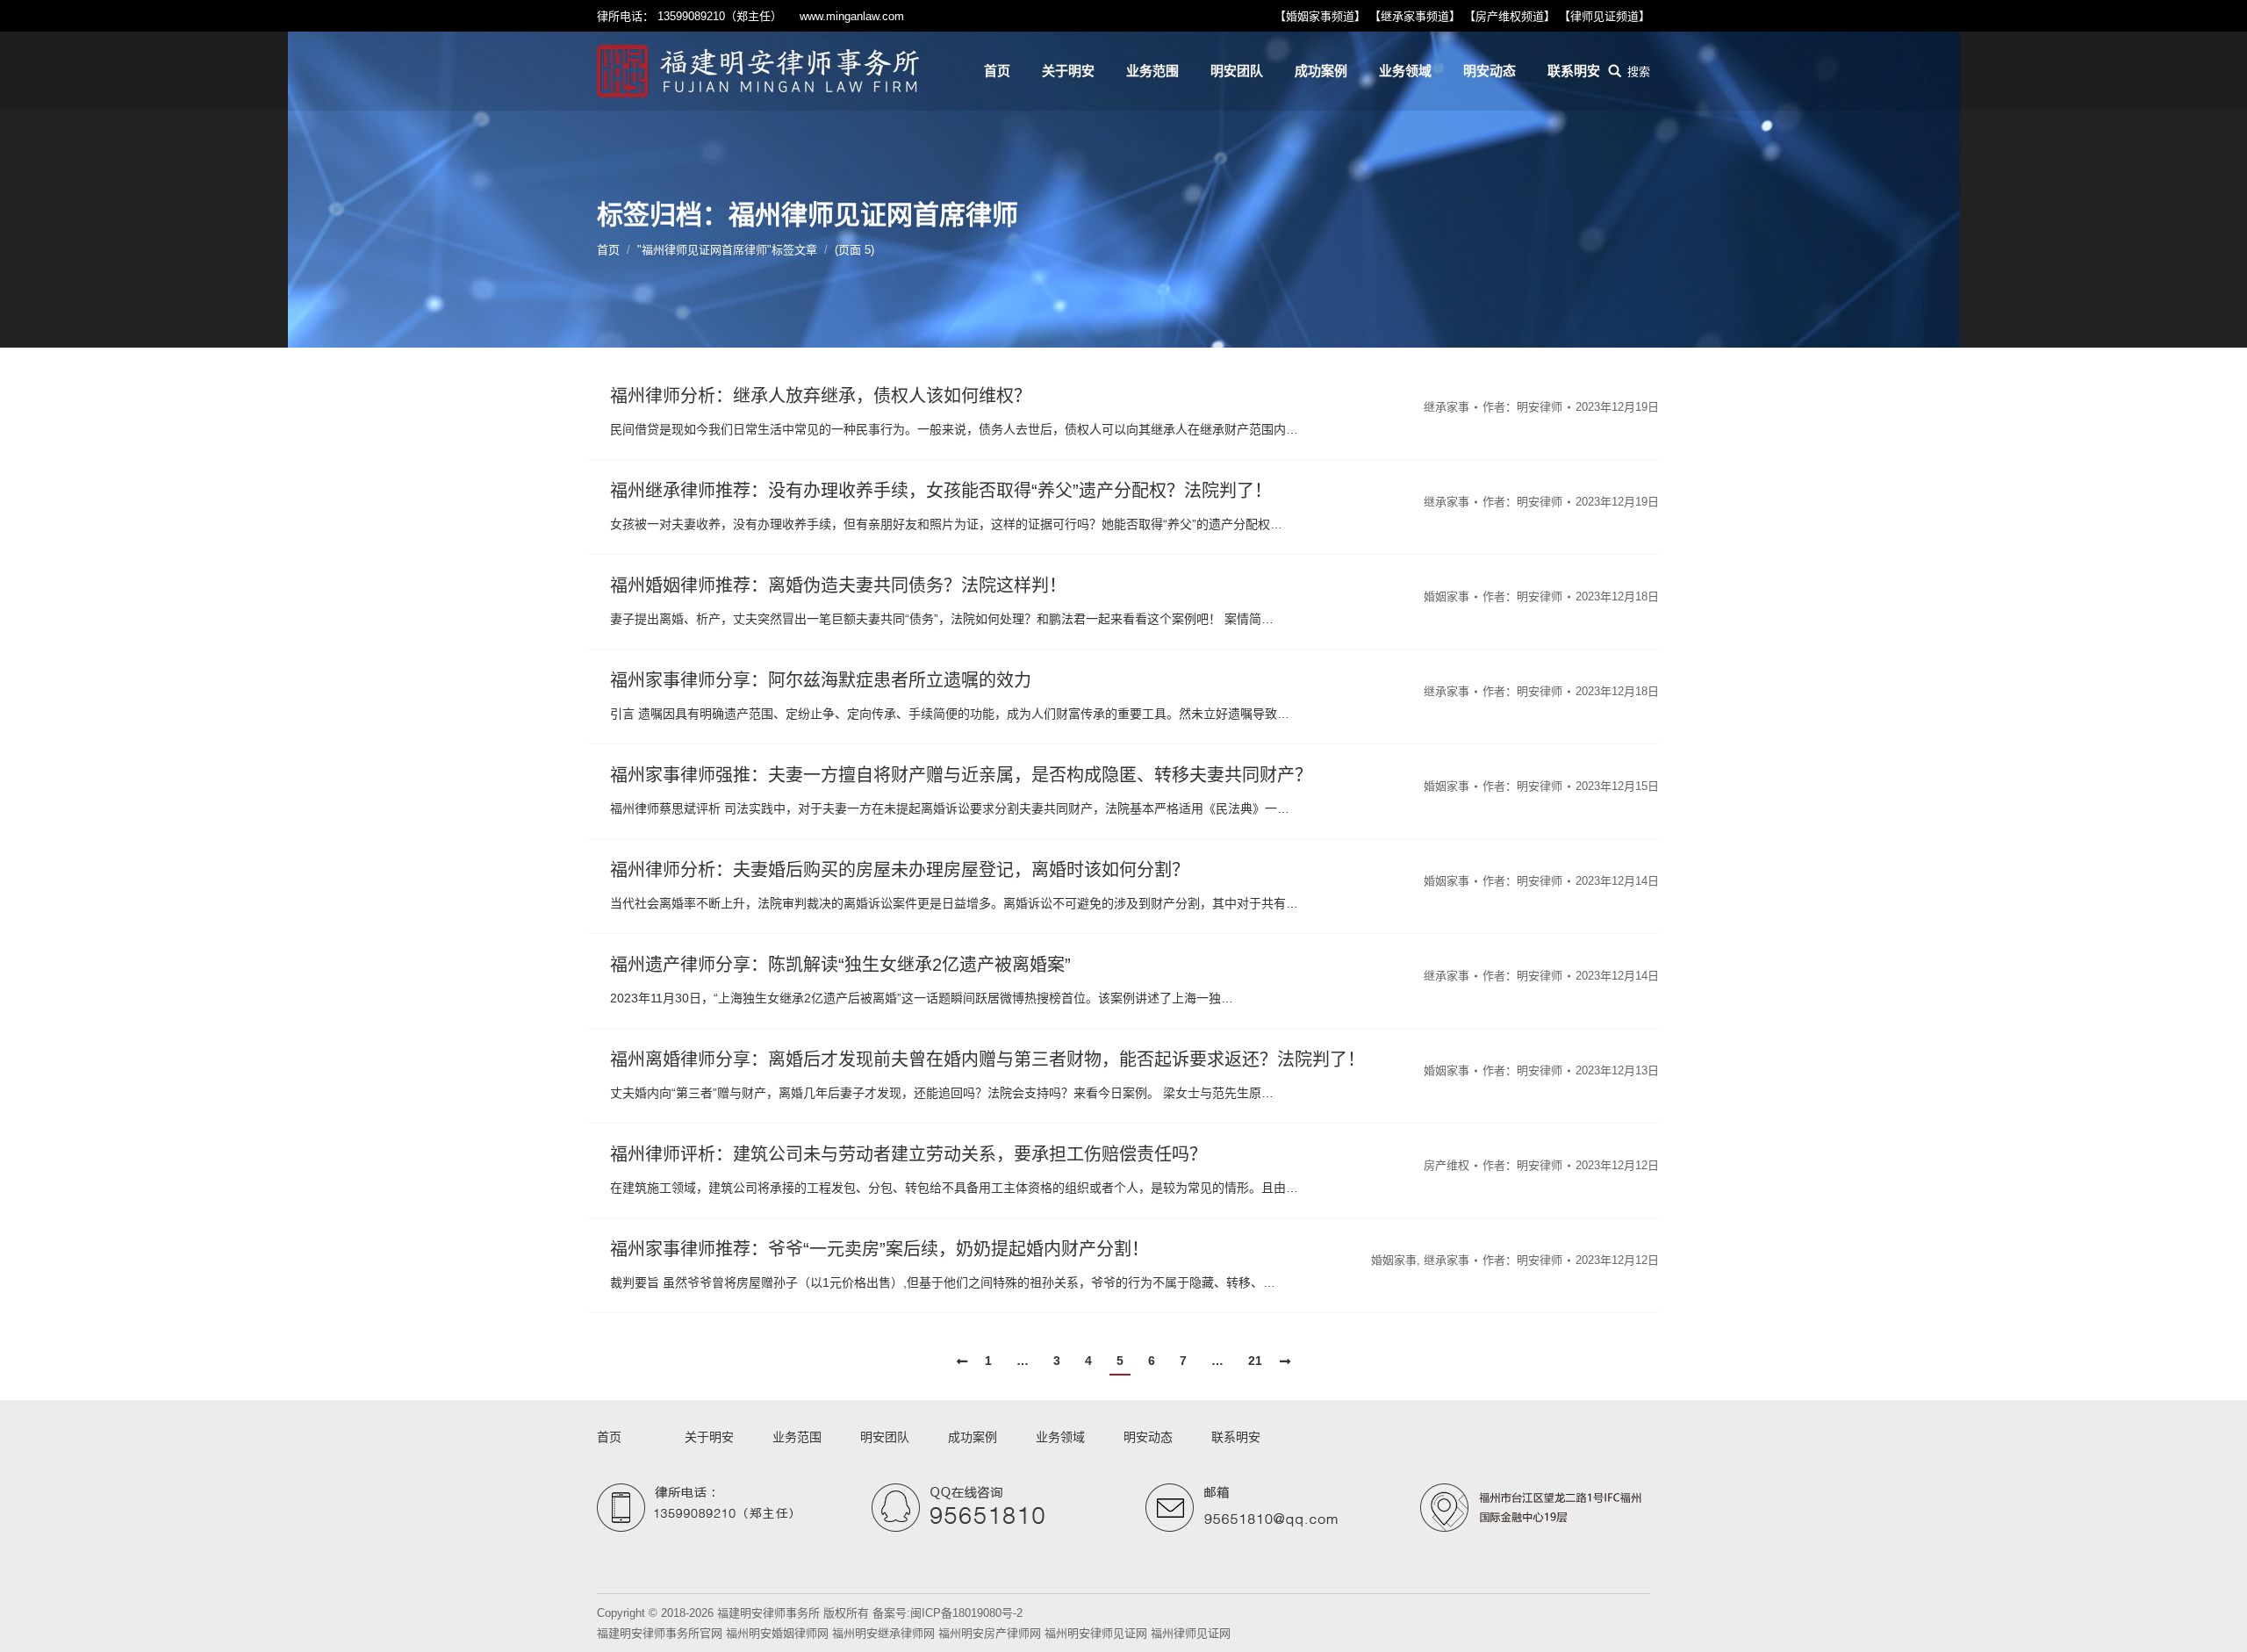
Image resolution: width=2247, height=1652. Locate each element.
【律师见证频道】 (1604, 16)
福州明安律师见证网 (1096, 1633)
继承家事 (1447, 407)
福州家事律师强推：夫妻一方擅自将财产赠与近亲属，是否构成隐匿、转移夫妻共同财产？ (961, 775)
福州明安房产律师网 (990, 1633)
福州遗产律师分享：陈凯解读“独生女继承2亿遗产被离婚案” (840, 965)
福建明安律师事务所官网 (660, 1633)
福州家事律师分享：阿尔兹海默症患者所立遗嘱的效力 (821, 680)
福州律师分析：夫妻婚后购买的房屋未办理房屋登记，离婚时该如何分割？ (900, 870)
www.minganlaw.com (852, 16)
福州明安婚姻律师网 (777, 1633)
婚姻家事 (1447, 596)
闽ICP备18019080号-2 (966, 1613)
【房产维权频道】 (1510, 16)
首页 (608, 250)
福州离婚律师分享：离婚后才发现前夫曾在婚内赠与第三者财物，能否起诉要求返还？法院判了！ (987, 1059)
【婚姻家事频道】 (1320, 16)
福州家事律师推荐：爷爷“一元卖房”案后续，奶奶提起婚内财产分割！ (879, 1249)
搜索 (1639, 72)
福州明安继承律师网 (883, 1633)
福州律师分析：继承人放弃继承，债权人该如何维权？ (821, 396)
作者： (1522, 407)
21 (1255, 1361)
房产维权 (1447, 1165)
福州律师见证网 (1191, 1633)
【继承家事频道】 (1415, 16)
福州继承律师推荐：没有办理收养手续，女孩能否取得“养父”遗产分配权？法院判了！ (941, 491)
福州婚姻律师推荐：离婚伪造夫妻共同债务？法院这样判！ (838, 585)
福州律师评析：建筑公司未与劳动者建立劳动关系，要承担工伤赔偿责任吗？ (908, 1154)
